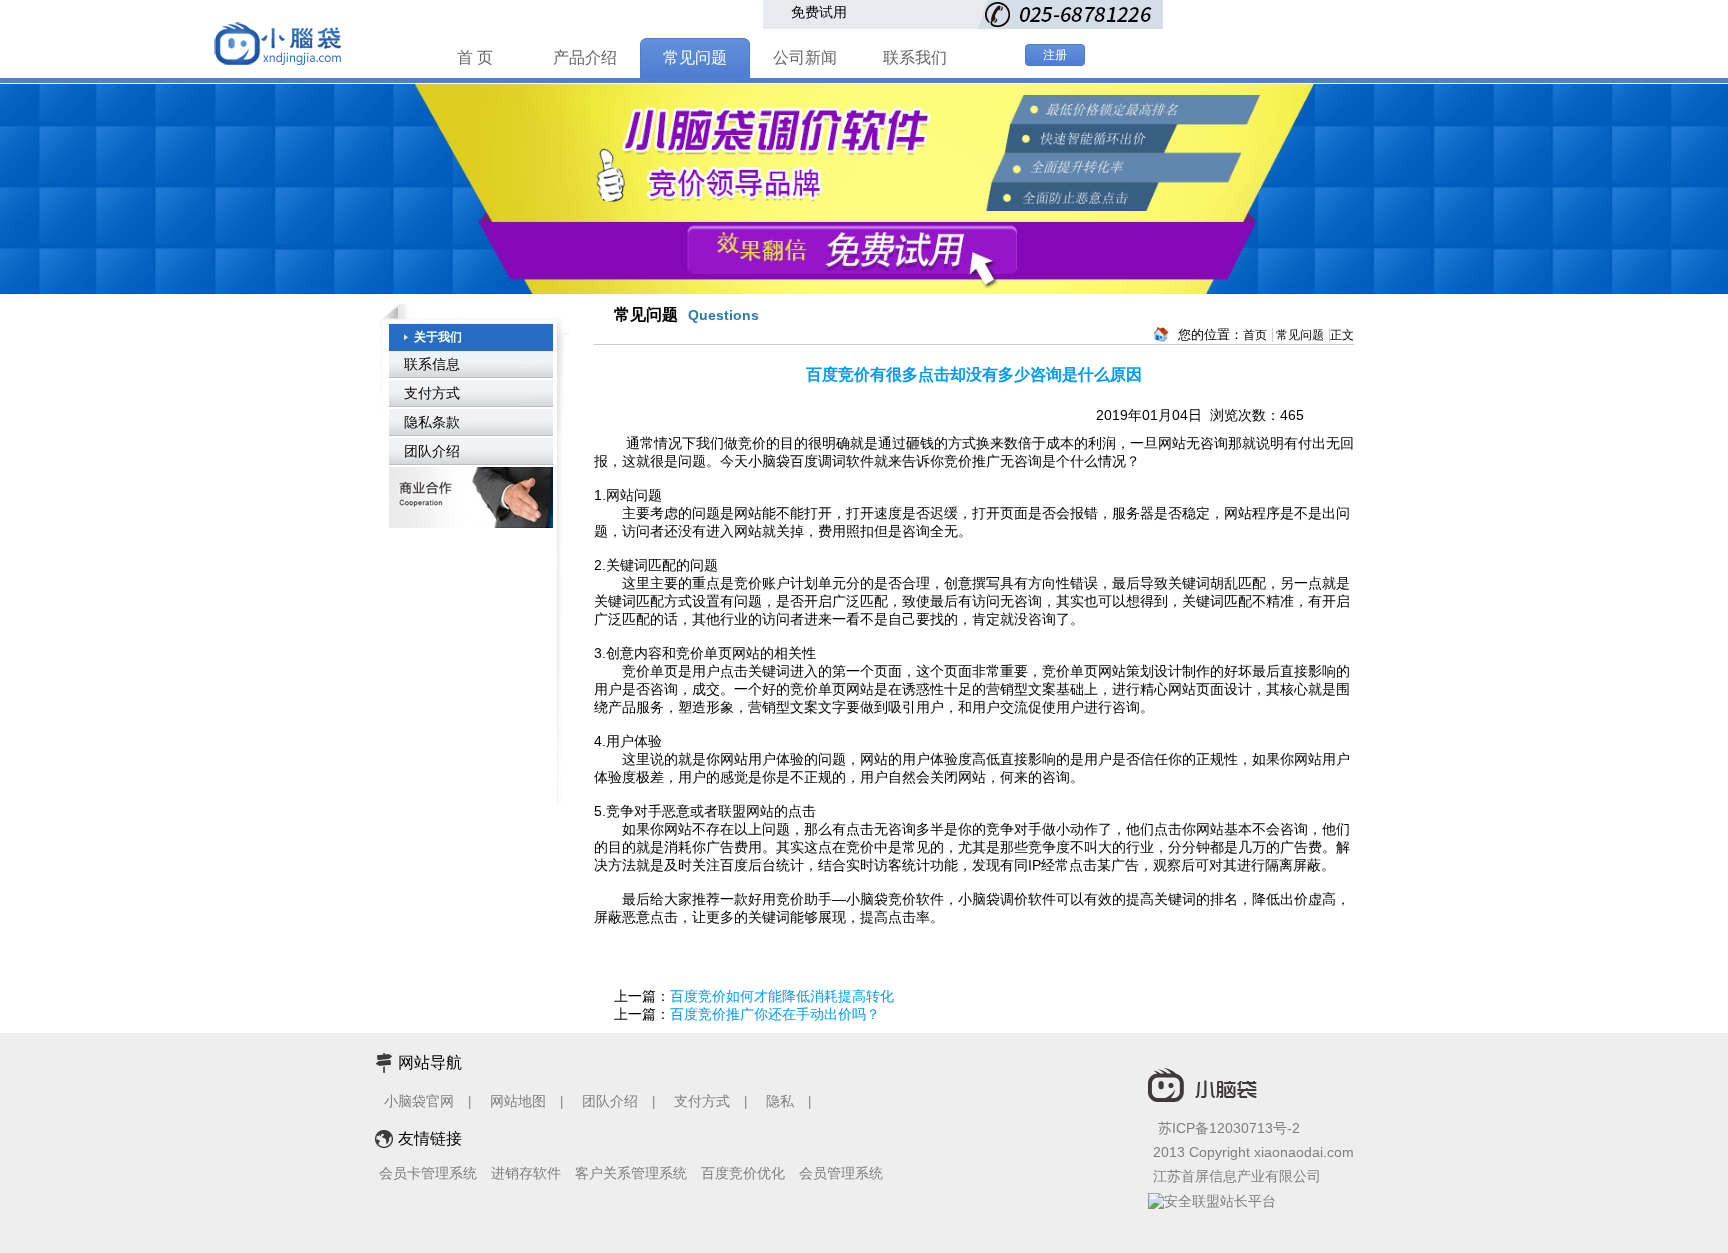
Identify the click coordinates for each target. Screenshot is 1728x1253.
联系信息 (432, 364)
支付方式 (432, 393)
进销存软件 (526, 1173)
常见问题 (695, 57)
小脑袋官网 (419, 1101)
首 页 (475, 57)
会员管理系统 (841, 1173)
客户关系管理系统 (631, 1173)
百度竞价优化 (743, 1173)
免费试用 (819, 12)
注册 (1055, 55)
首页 (1255, 335)
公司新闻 (805, 57)
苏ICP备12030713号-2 (1229, 1128)
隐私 (782, 1101)
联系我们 (915, 57)
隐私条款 (432, 422)
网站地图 (518, 1101)
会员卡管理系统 (428, 1173)
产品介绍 (585, 57)
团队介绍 (432, 451)
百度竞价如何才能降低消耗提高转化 (782, 996)
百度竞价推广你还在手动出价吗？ (775, 1014)
